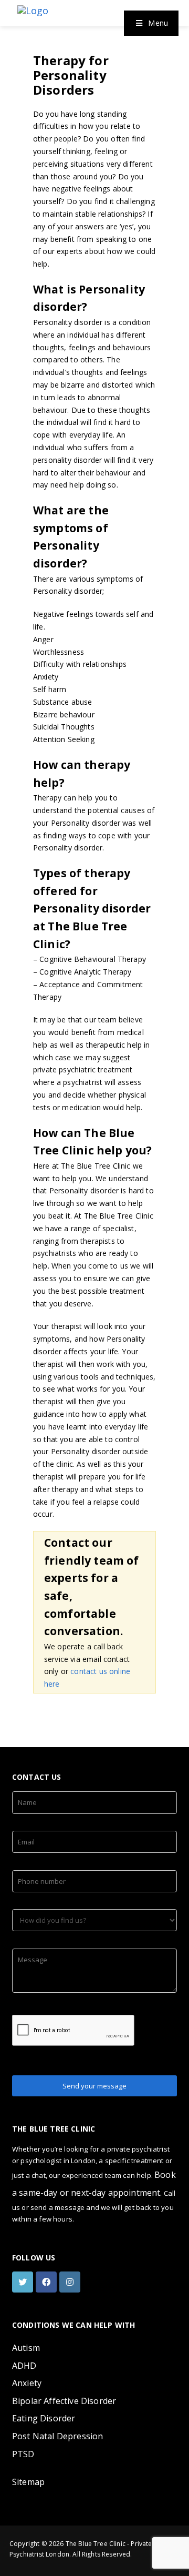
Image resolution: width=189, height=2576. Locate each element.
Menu (158, 23)
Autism (26, 2348)
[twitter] (24, 2282)
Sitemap (28, 2482)
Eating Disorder (44, 2418)
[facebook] (48, 2282)
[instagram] (71, 2282)
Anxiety (27, 2383)
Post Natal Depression (57, 2436)
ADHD (24, 2366)
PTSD (23, 2454)
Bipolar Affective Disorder (64, 2401)
